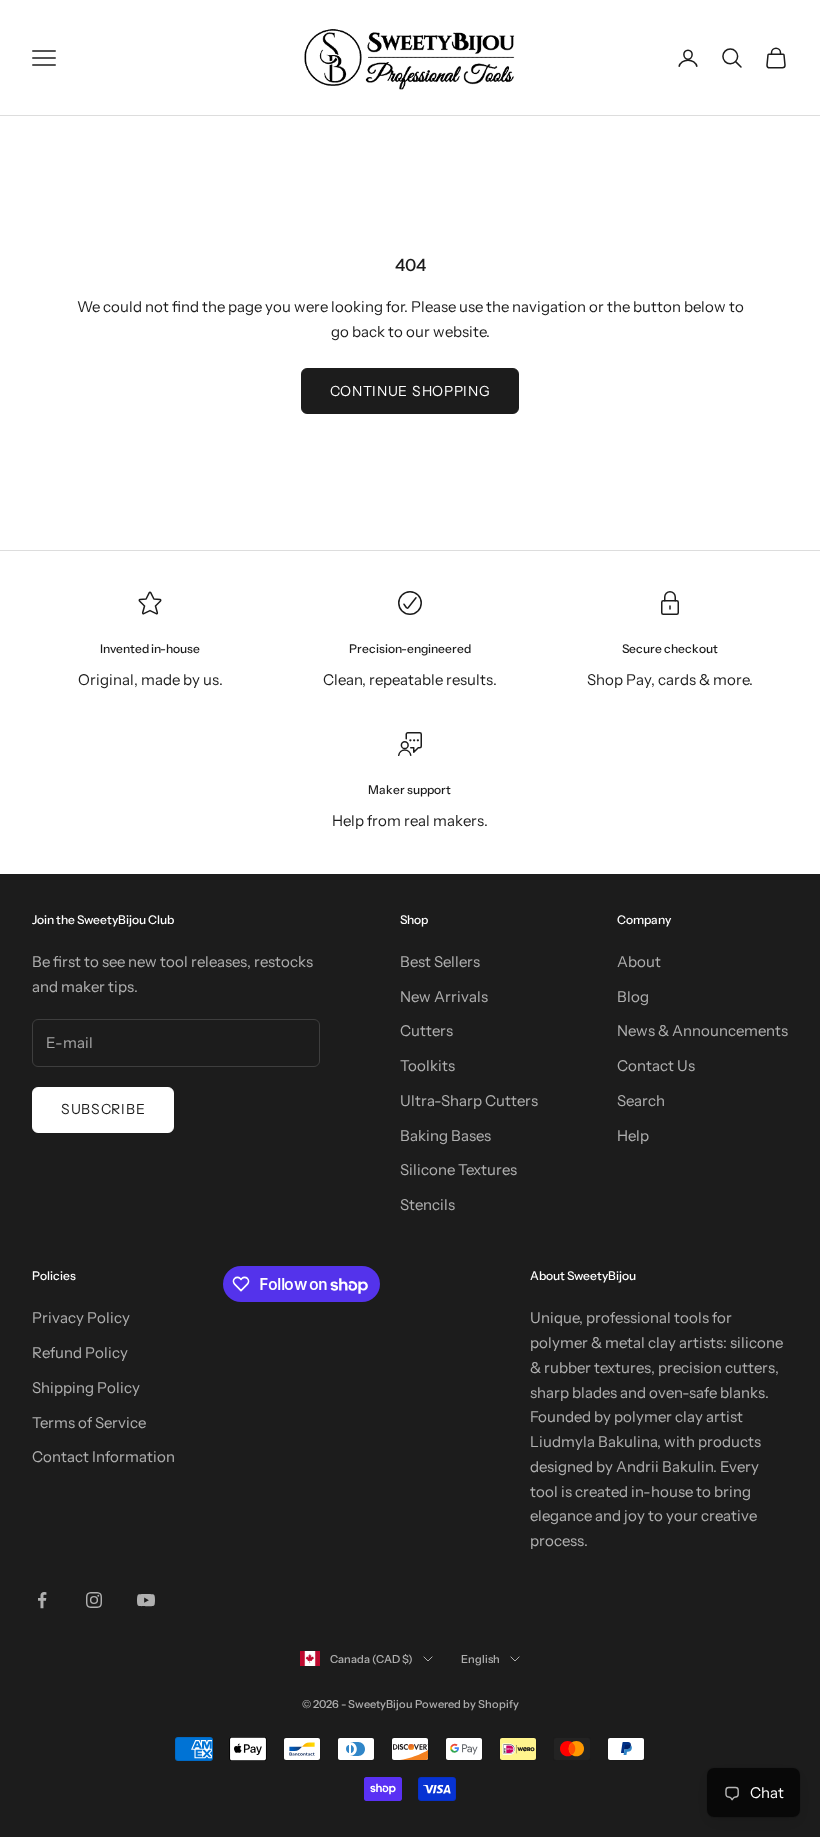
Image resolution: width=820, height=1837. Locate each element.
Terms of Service (89, 1422)
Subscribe (103, 1109)
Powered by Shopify (467, 1704)
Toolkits (427, 1065)
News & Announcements (702, 1030)
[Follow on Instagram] (94, 1600)
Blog (633, 996)
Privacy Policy (81, 1317)
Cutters (426, 1030)
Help (633, 1135)
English (480, 1659)
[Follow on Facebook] (42, 1600)
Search (641, 1100)
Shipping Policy (86, 1387)
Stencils (427, 1204)
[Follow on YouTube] (146, 1600)
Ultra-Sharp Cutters (469, 1100)
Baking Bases (445, 1135)
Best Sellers (440, 961)
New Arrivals (444, 996)
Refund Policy (80, 1352)
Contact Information (103, 1456)
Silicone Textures (458, 1169)
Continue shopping (410, 391)
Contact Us (656, 1065)
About (639, 961)
